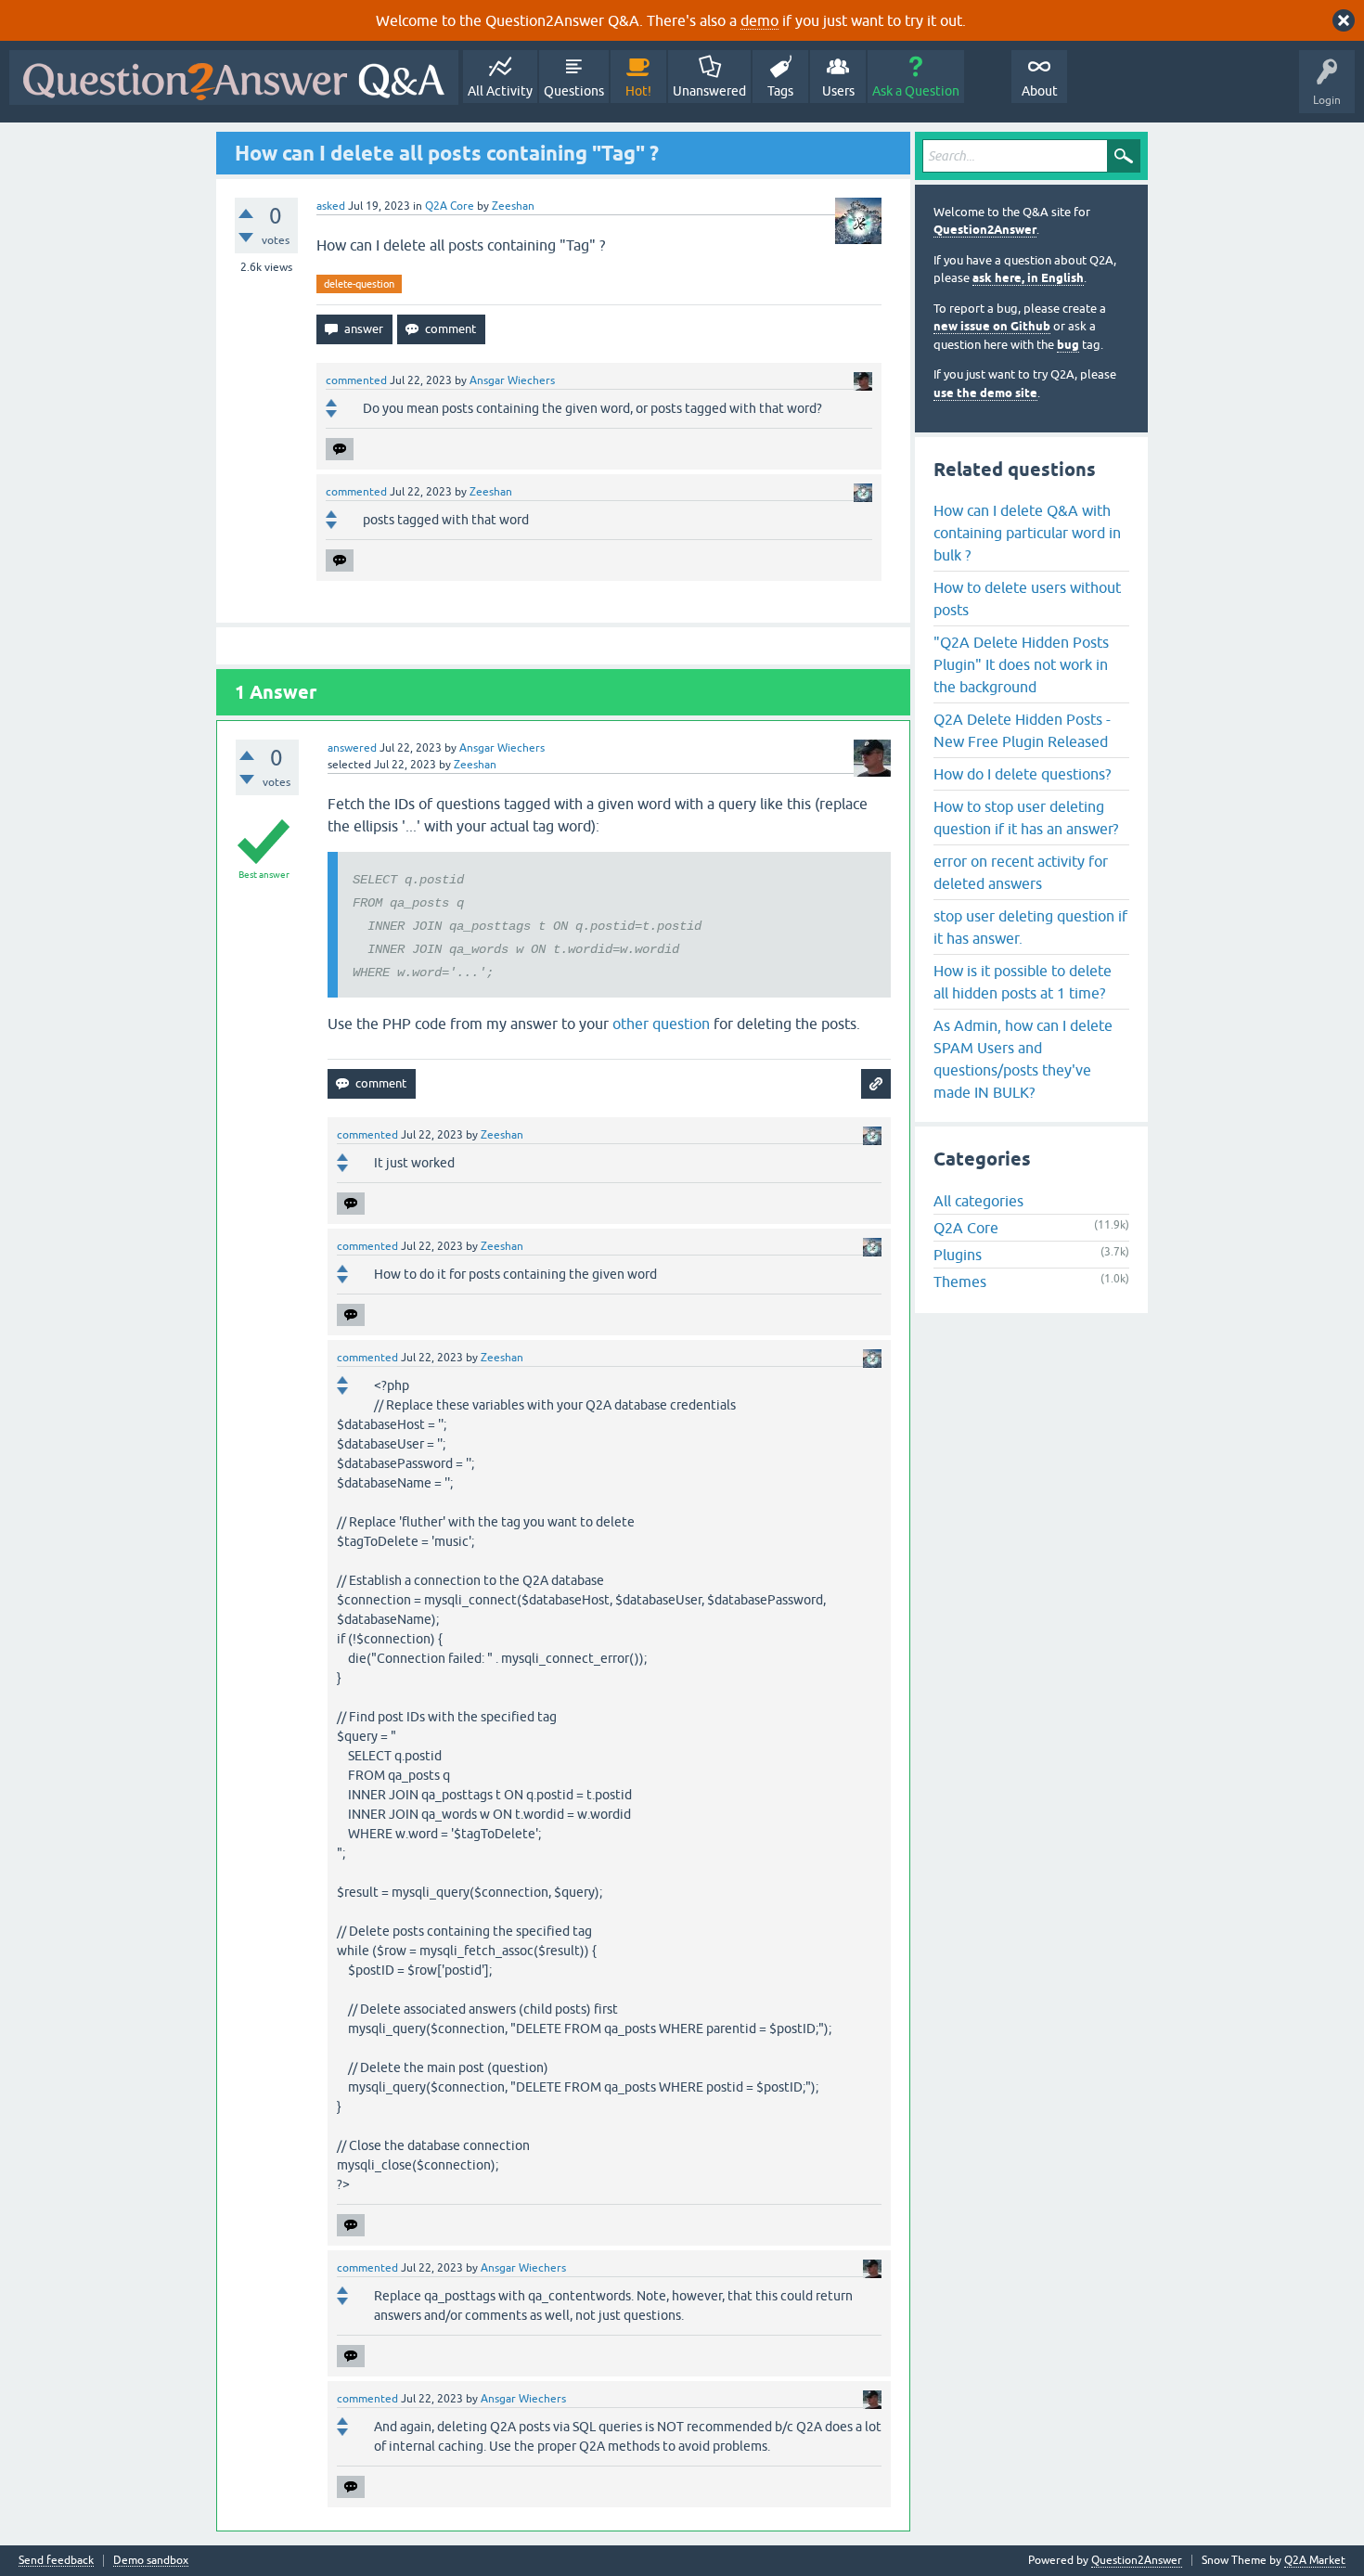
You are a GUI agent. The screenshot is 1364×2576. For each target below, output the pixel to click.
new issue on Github (992, 326)
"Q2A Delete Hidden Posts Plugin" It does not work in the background (1021, 664)
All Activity (500, 91)
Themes (960, 1282)
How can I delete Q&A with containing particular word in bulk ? (1027, 533)
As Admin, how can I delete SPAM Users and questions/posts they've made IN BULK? (1023, 1059)
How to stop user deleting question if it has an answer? (1026, 818)
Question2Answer (985, 230)
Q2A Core (450, 206)
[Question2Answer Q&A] (234, 77)
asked (331, 206)
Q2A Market (1315, 2560)
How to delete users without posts (1027, 599)
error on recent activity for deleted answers (1021, 872)
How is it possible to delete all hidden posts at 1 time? (1023, 982)
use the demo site (985, 393)
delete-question (359, 284)
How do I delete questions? (1022, 774)
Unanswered (709, 91)
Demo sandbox (151, 2561)
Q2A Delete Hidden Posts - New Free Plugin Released (1022, 730)
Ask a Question (916, 91)
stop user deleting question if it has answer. (1030, 927)
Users (838, 91)
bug (1068, 345)
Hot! (638, 91)
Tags (780, 91)
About (1040, 91)
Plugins (958, 1255)
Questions (574, 91)
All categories (978, 1201)
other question (661, 1024)
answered (352, 748)
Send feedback (56, 2561)
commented (356, 380)
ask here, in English (1028, 278)
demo (759, 20)
